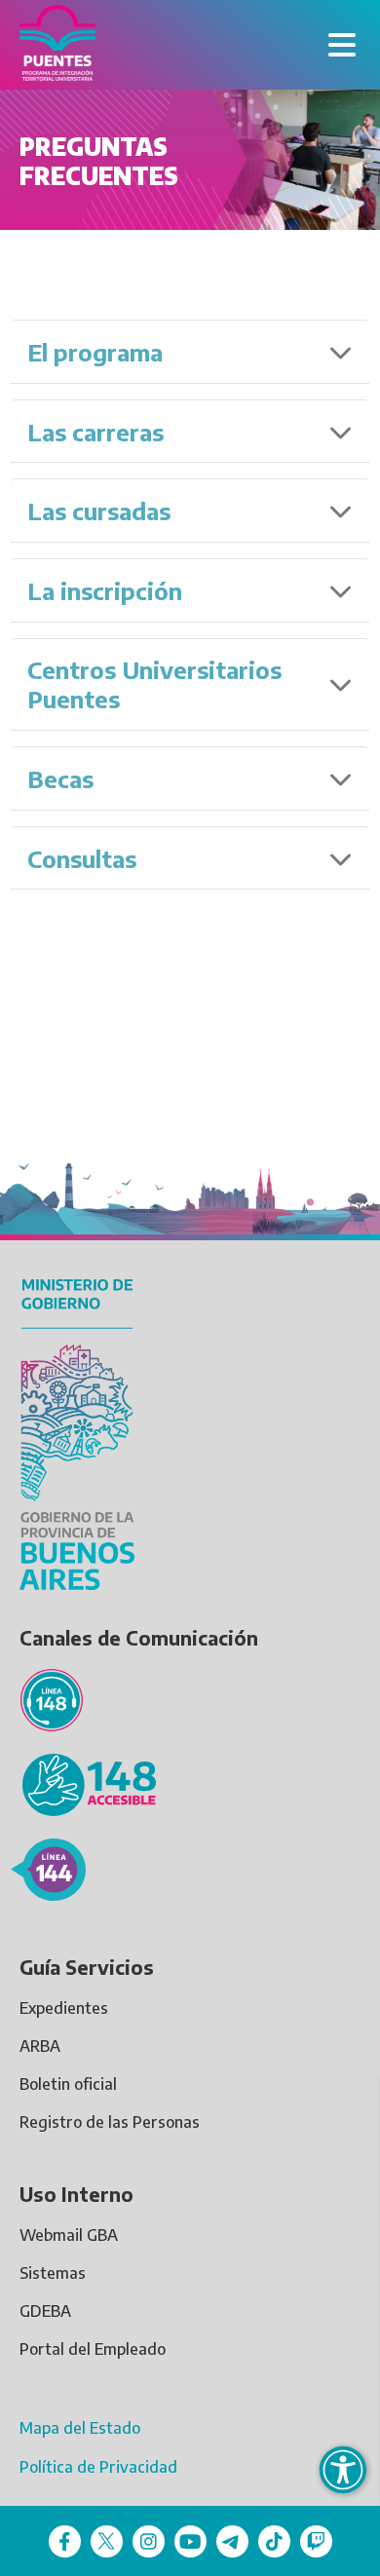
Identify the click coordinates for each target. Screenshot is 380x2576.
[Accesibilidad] (343, 2470)
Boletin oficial (68, 2084)
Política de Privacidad (98, 2467)
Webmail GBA (69, 2235)
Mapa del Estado (80, 2428)
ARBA (40, 2046)
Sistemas (53, 2273)
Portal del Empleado (93, 2349)
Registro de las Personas (110, 2122)
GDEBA (45, 2311)
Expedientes (64, 2008)
